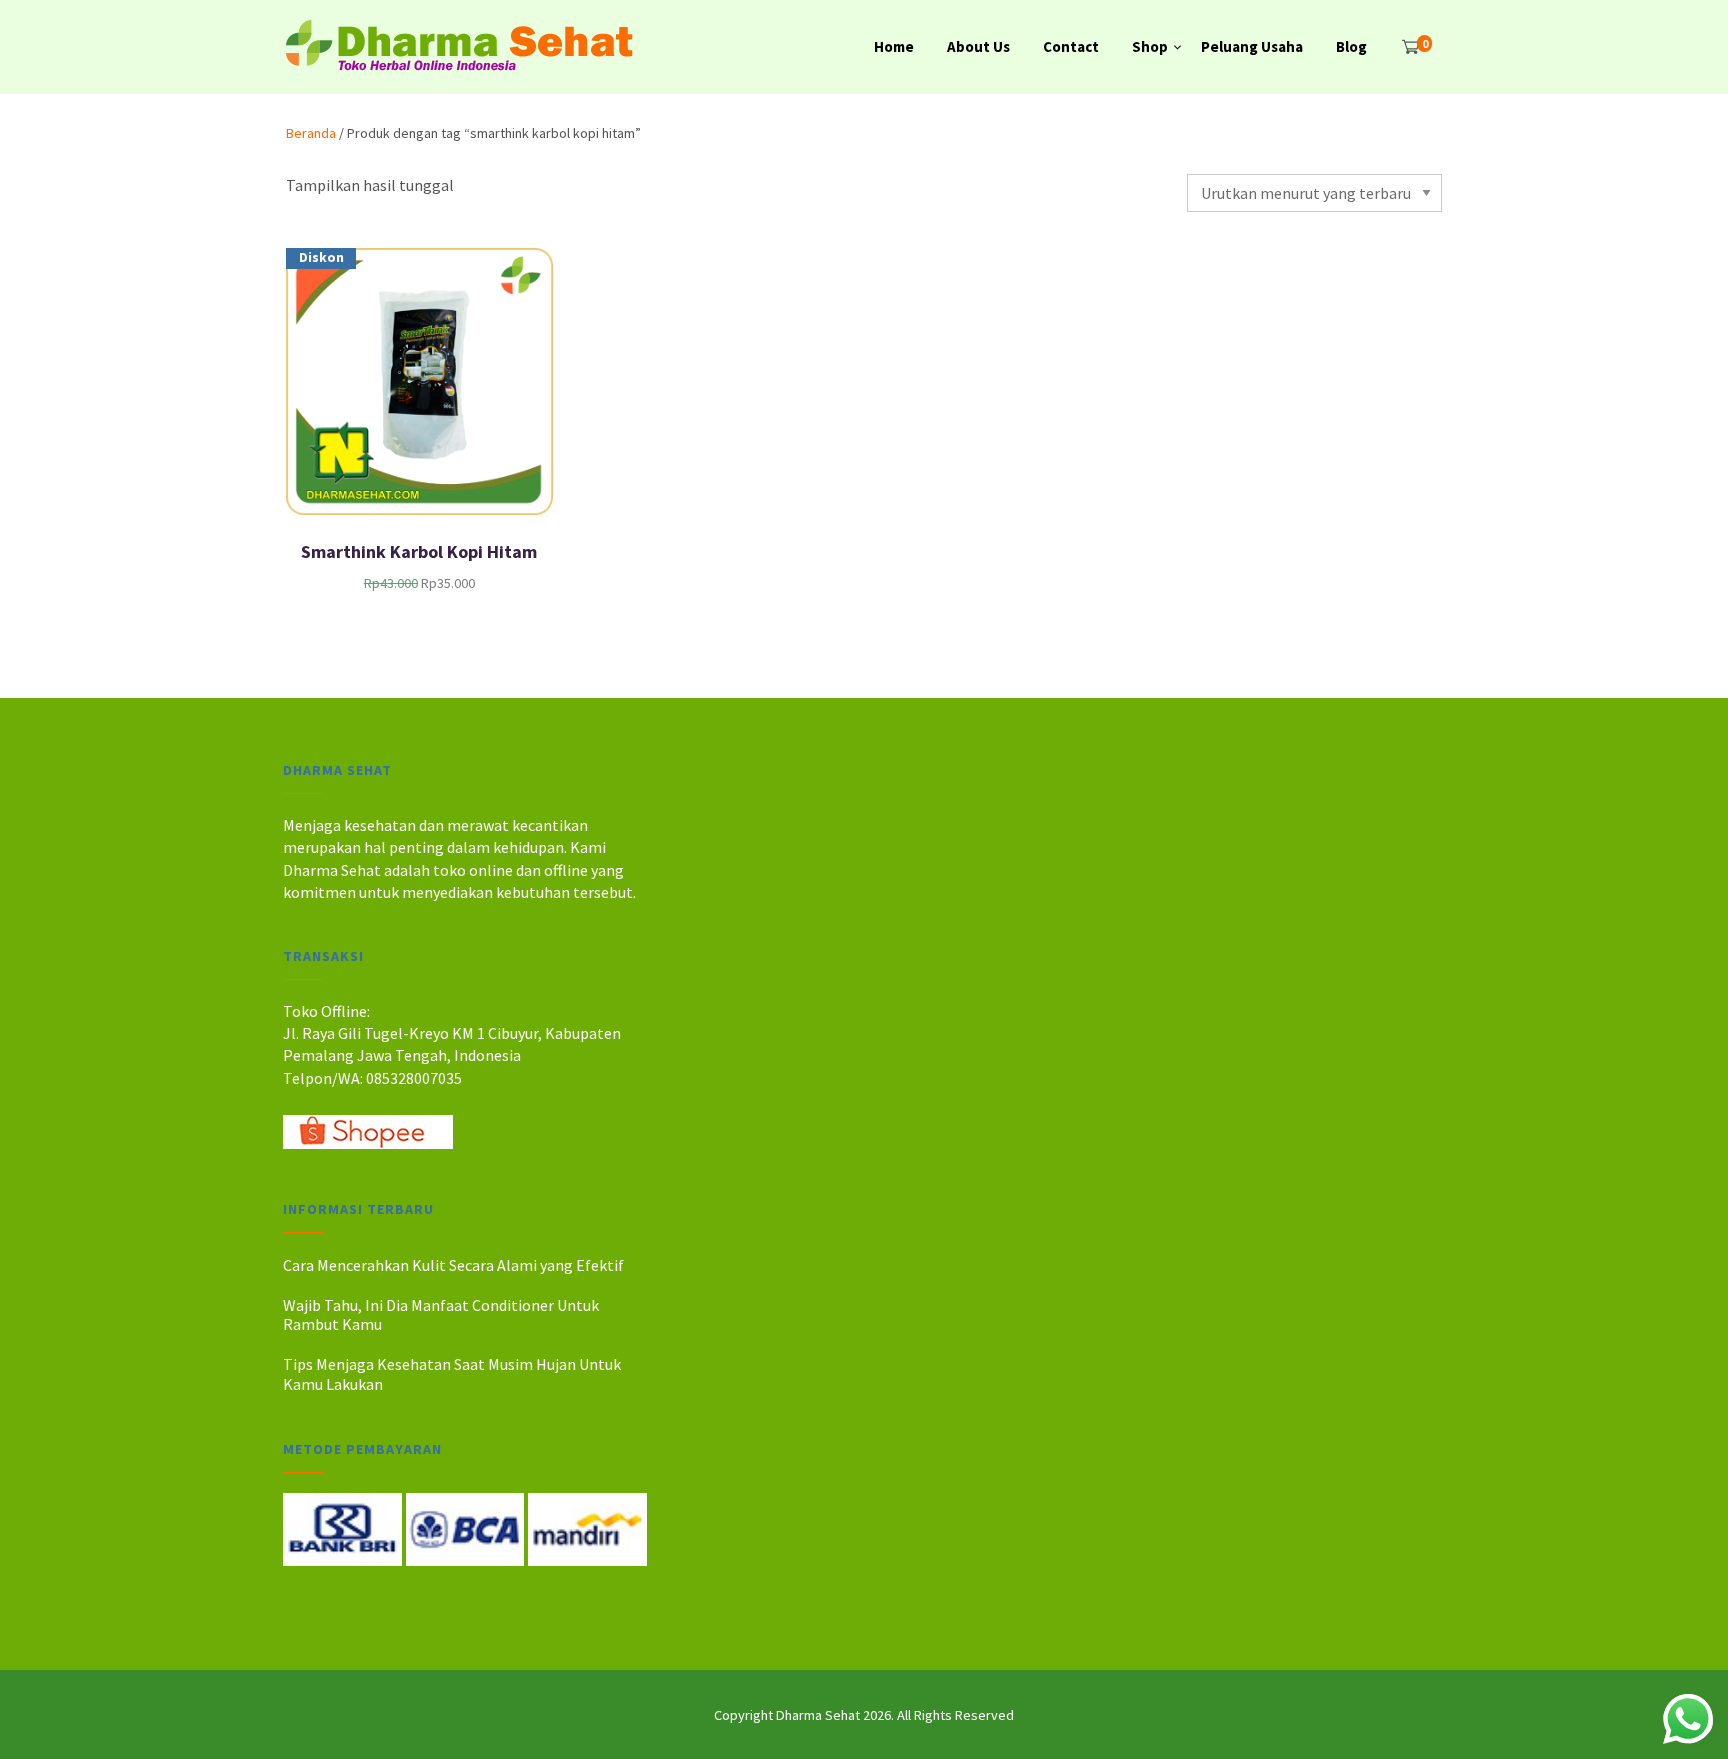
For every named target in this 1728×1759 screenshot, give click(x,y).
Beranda (311, 133)
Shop (1150, 46)
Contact (1071, 46)
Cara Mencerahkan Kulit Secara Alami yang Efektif (453, 1265)
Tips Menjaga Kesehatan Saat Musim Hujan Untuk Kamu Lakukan (452, 1373)
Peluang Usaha (1252, 46)
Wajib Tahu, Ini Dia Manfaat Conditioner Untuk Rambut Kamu (441, 1314)
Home (894, 46)
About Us (978, 46)
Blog (1351, 46)
